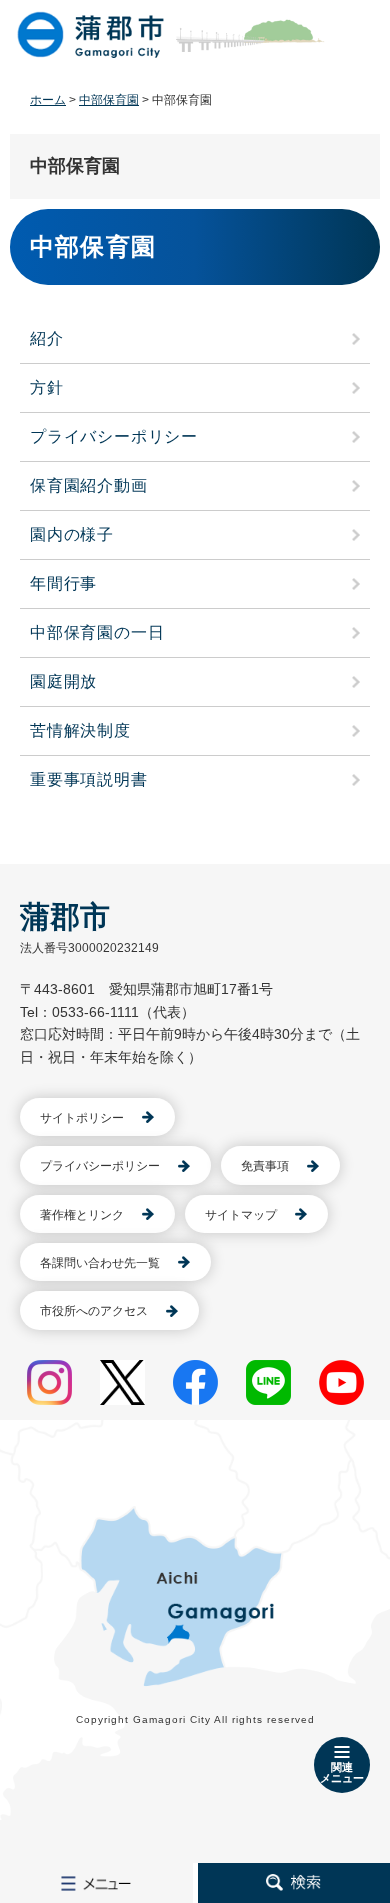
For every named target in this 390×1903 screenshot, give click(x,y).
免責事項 (265, 1166)
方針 (47, 387)
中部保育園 (109, 100)
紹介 (47, 338)
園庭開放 (63, 681)
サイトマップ (241, 1215)
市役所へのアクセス (94, 1311)
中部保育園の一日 (97, 632)
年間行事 (63, 583)
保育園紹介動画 (89, 485)
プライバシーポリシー (114, 436)
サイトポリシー (82, 1118)
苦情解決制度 (80, 730)
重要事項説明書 (89, 779)
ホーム (48, 100)
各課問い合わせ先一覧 (100, 1263)
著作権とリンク (82, 1215)
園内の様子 (72, 534)
